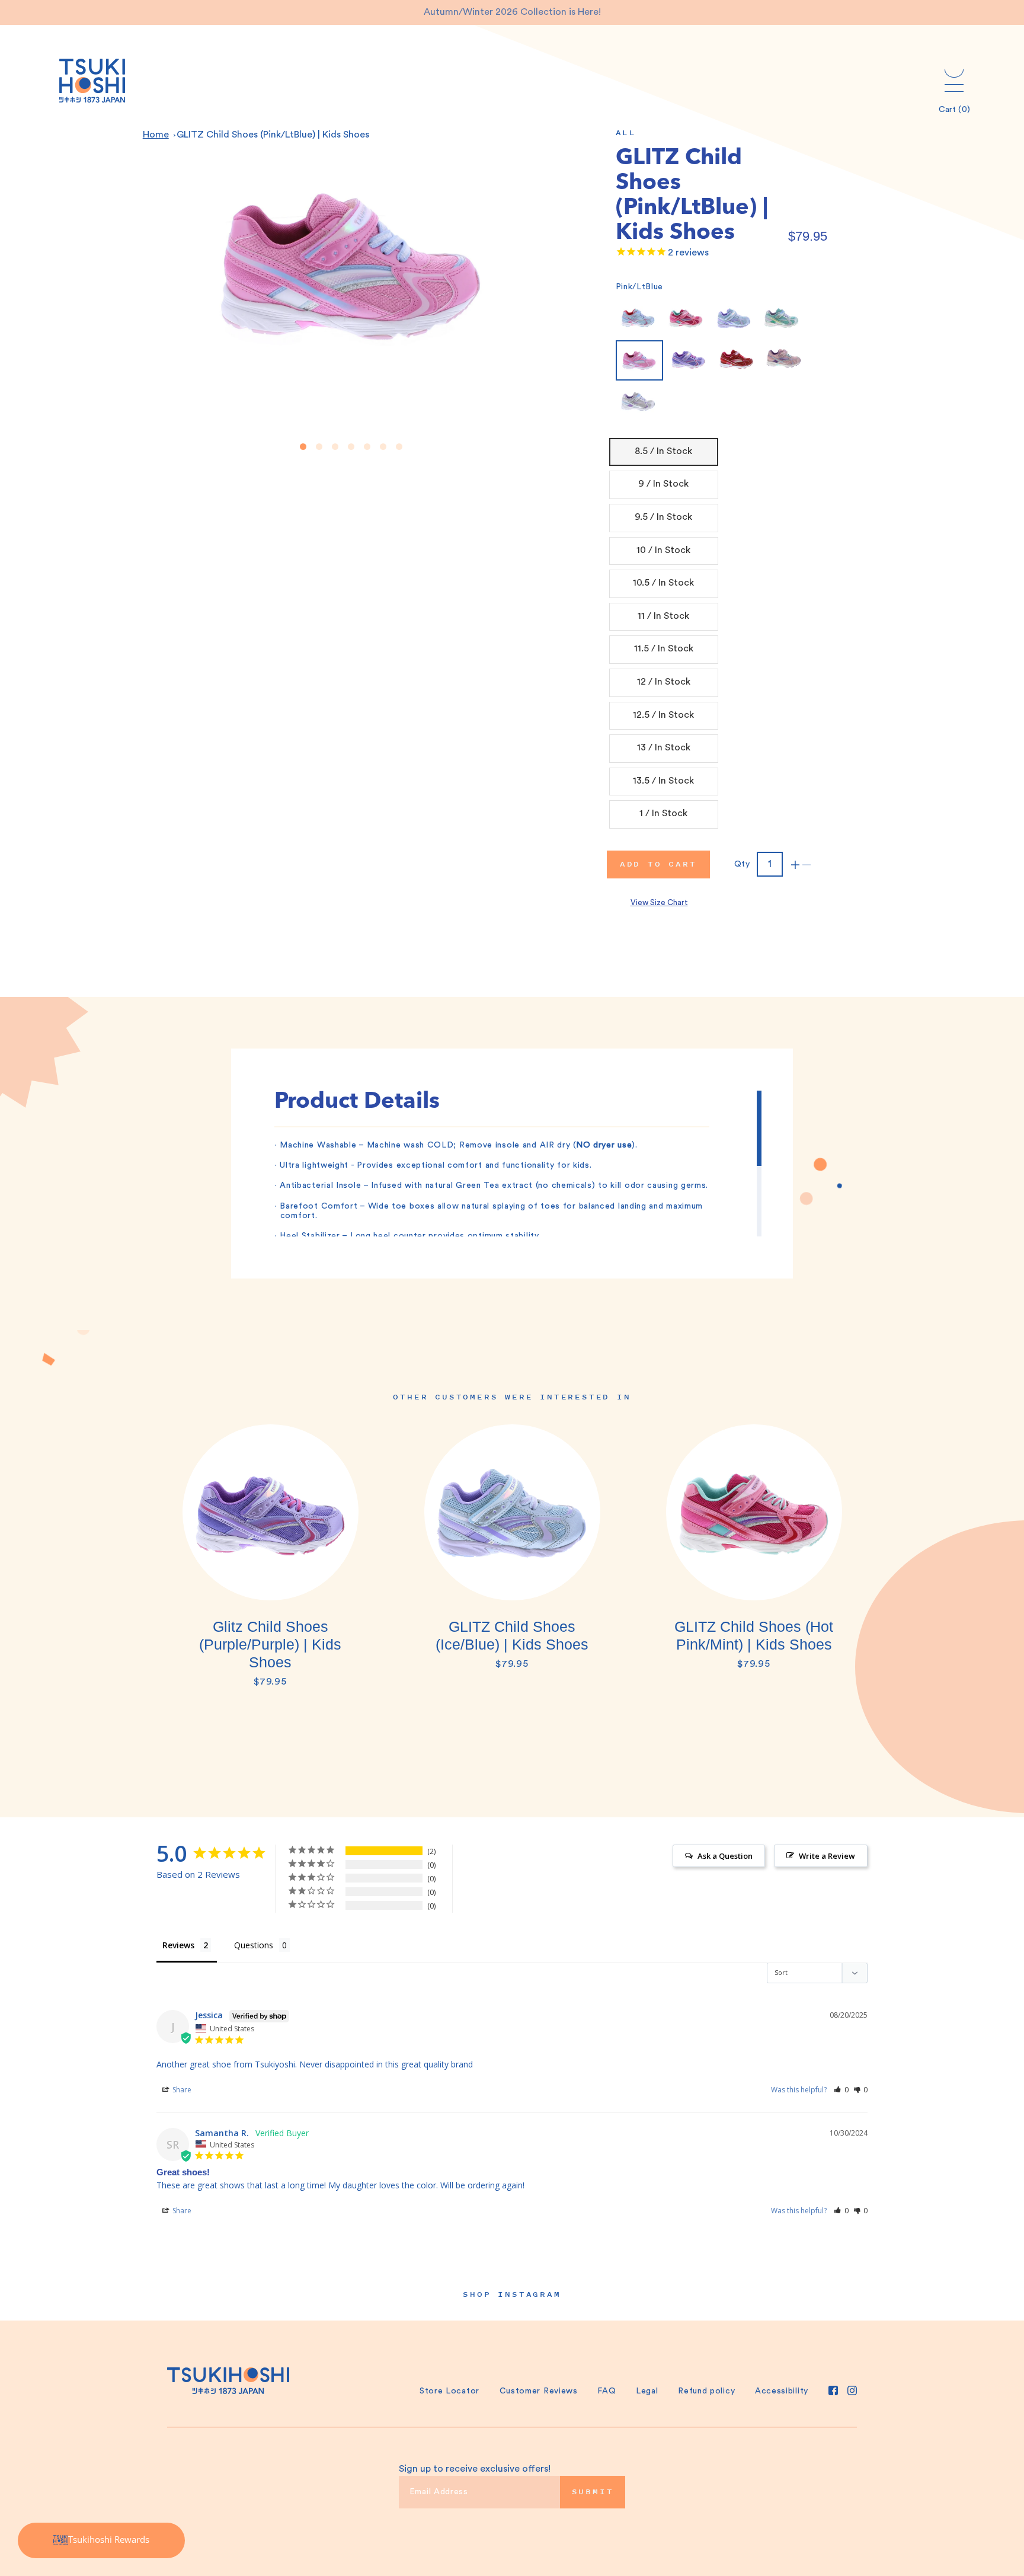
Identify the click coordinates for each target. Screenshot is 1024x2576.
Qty (742, 864)
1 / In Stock (663, 813)
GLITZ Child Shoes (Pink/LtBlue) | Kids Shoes (273, 135)
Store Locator (449, 2391)
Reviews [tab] (178, 1945)
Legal (647, 2391)
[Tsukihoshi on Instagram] (852, 2390)
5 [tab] (367, 447)
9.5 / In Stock (663, 517)
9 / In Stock (663, 484)
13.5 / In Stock (663, 781)
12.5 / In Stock (663, 715)
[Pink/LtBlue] (639, 360)
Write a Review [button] (827, 1856)
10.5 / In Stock (663, 583)
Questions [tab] (254, 1945)
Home (156, 135)
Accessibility (782, 2391)
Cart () (954, 110)
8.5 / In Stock (663, 451)
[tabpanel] (270, 1562)
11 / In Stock (663, 616)
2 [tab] (319, 447)
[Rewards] (101, 2540)
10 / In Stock (663, 550)
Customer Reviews (539, 2391)
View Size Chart (659, 902)
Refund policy (706, 2391)
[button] (841, 2090)
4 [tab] (351, 447)
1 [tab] (303, 447)
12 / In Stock (664, 682)
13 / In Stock (664, 747)
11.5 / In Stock (664, 648)
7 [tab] (399, 447)
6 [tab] (383, 447)
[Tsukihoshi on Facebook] (833, 2390)
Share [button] (181, 2090)
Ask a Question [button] (725, 1856)
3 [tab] (335, 447)
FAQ (607, 2391)
